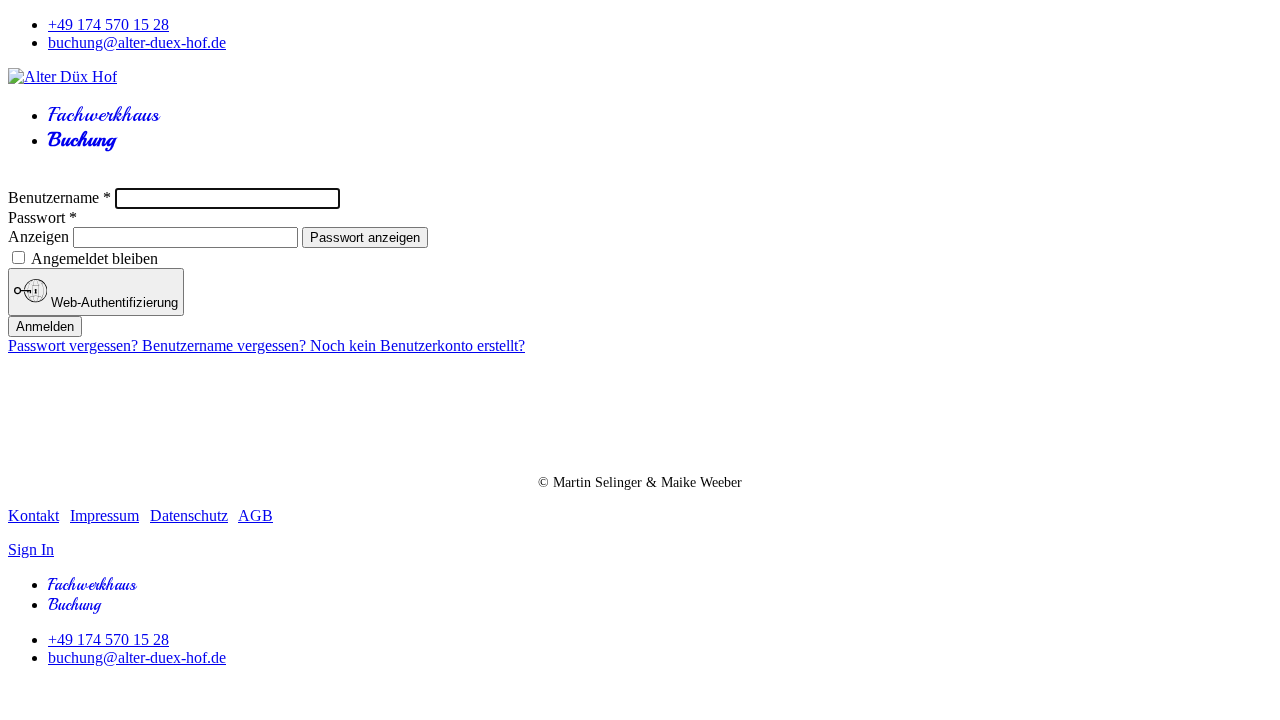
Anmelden (45, 326)
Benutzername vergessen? (226, 345)
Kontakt (33, 515)
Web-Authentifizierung (112, 302)
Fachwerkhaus (103, 114)
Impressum (104, 515)
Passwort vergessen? (75, 345)
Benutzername (59, 197)
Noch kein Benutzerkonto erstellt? (417, 345)
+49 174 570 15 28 (108, 24)
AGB (255, 515)
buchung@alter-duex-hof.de (137, 42)
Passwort (42, 217)
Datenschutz (189, 515)
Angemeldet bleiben (93, 258)
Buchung (81, 139)
